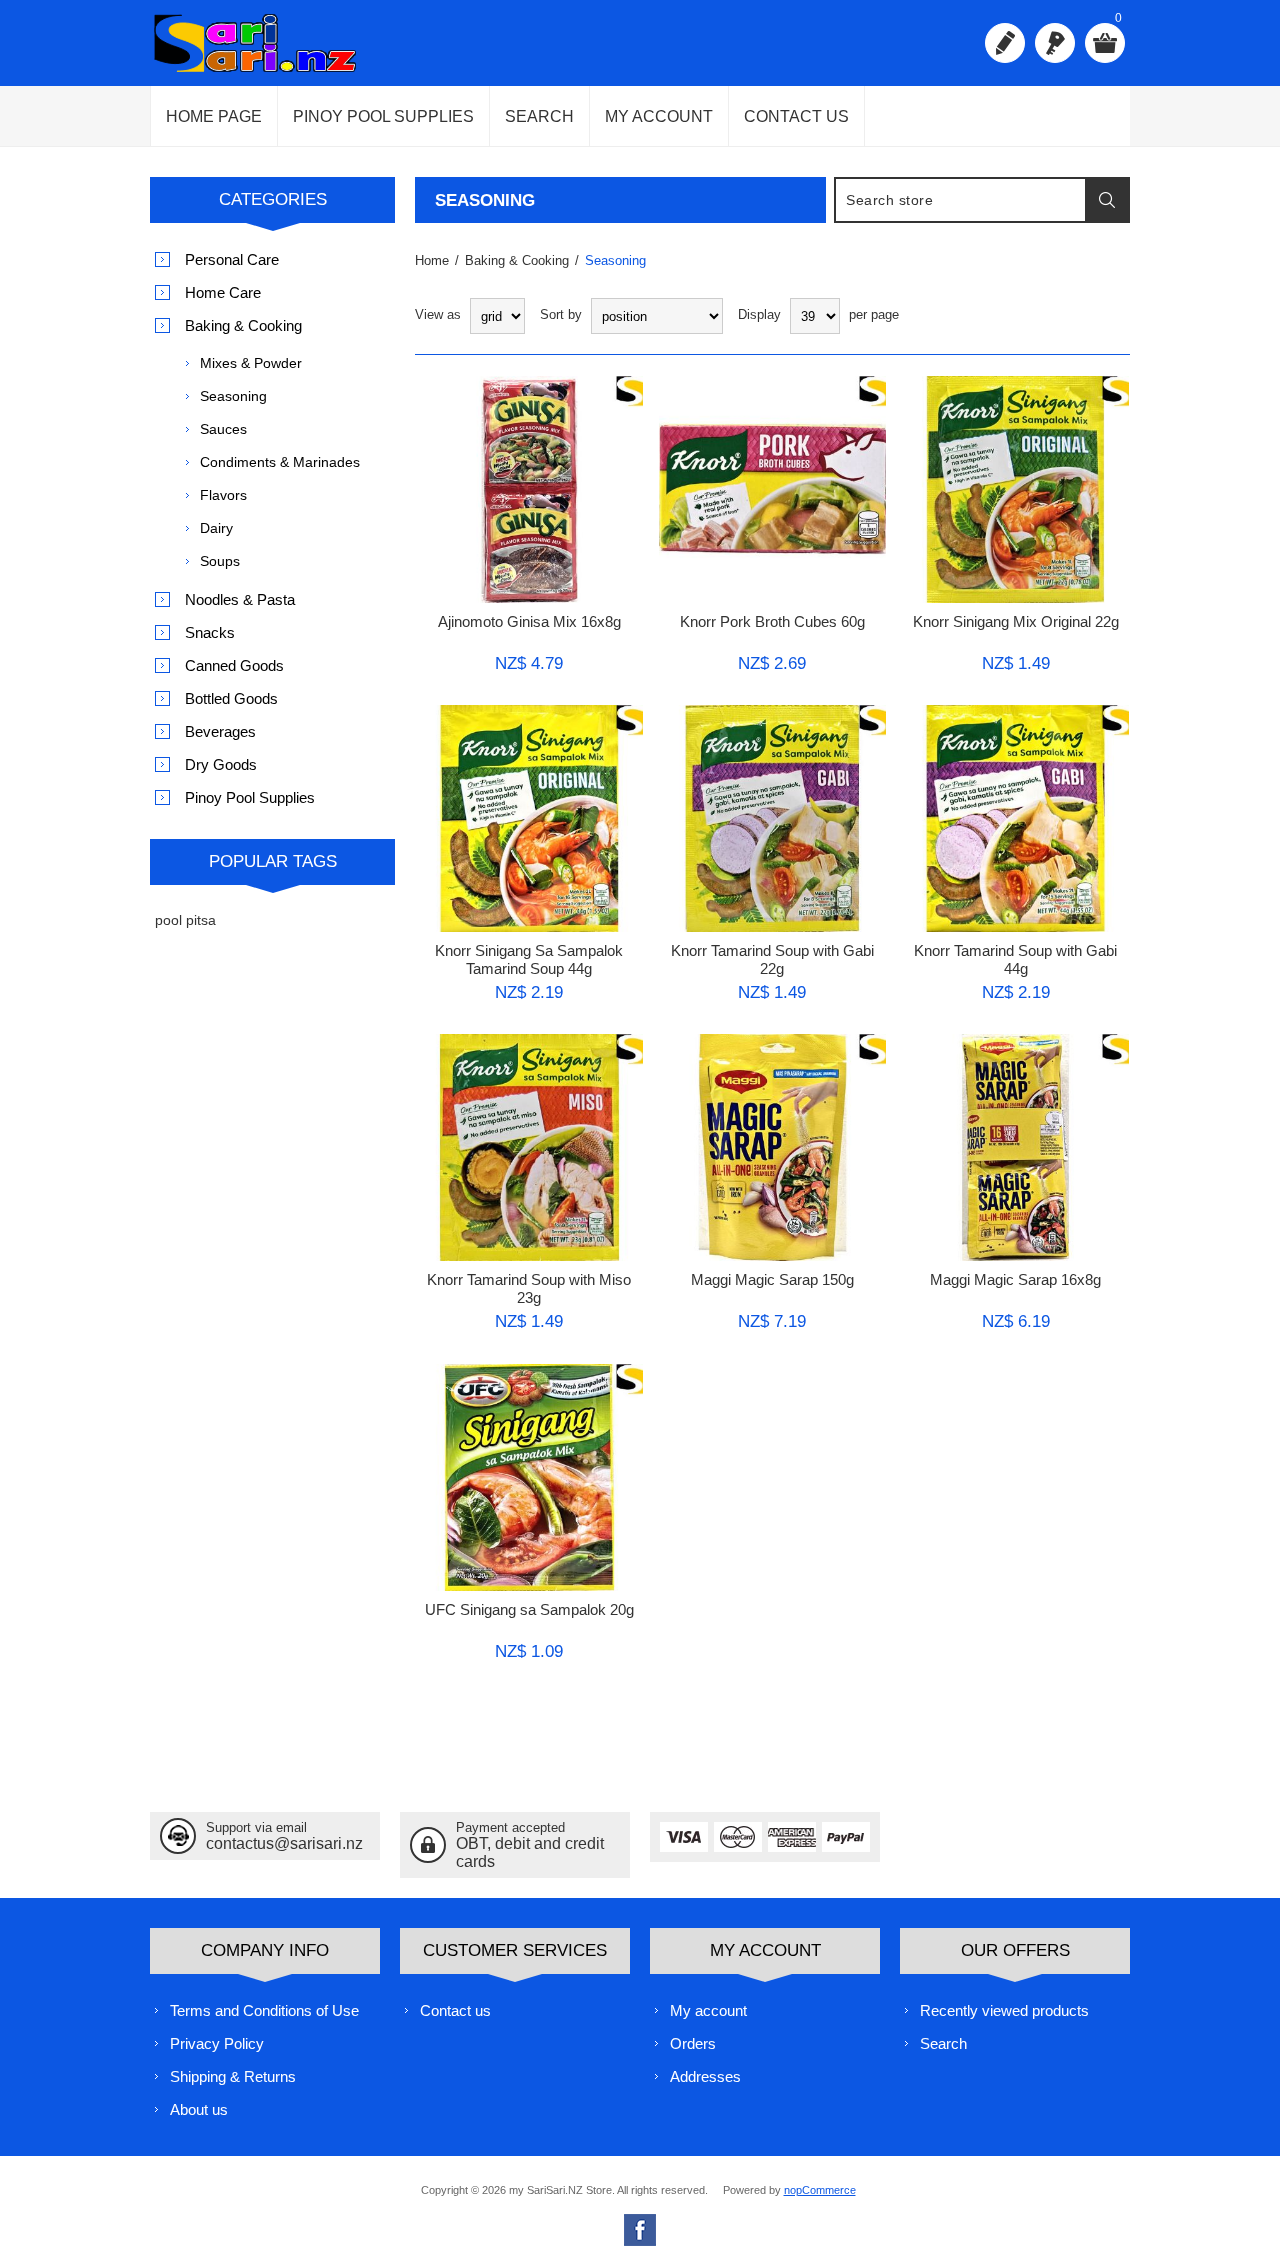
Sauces (223, 429)
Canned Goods (234, 665)
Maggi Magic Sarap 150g (772, 1279)
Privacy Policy (217, 2043)
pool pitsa (185, 920)
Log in (1055, 43)
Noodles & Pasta (240, 599)
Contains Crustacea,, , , (529, 1432)
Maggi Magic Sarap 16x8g (1015, 1279)
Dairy (216, 528)
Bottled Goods (231, 698)
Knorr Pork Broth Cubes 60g (772, 621)
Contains (709, 1093)
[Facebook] (640, 2230)
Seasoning (233, 396)
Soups (220, 561)
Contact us (796, 116)
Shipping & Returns (233, 2076)
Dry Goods (221, 764)
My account (659, 116)
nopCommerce (820, 2190)
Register (1005, 43)
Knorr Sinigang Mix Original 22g (1016, 621)
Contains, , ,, (529, 444)
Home (432, 260)
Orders (693, 2043)
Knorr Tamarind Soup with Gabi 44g (1015, 959)
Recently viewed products (1004, 2010)
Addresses (705, 2076)
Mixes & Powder (251, 363)
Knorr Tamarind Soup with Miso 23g (529, 1288)
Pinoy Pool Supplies (383, 116)
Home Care (223, 292)
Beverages (220, 731)
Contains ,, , (529, 1102)
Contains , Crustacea (500, 764)
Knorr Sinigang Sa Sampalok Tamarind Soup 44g (529, 959)
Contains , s (994, 435)
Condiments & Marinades (280, 462)
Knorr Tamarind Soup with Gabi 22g (772, 959)
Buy (474, 396)
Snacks (210, 632)
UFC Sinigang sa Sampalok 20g (529, 1609)
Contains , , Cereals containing (772, 773)
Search (539, 116)
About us (199, 2109)
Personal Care (232, 259)
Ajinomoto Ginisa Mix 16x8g (529, 621)
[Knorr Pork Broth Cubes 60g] (772, 510)
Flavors (223, 495)
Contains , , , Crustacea (1015, 773)
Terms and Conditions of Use (264, 2010)
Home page (214, 116)
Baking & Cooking (243, 325)
